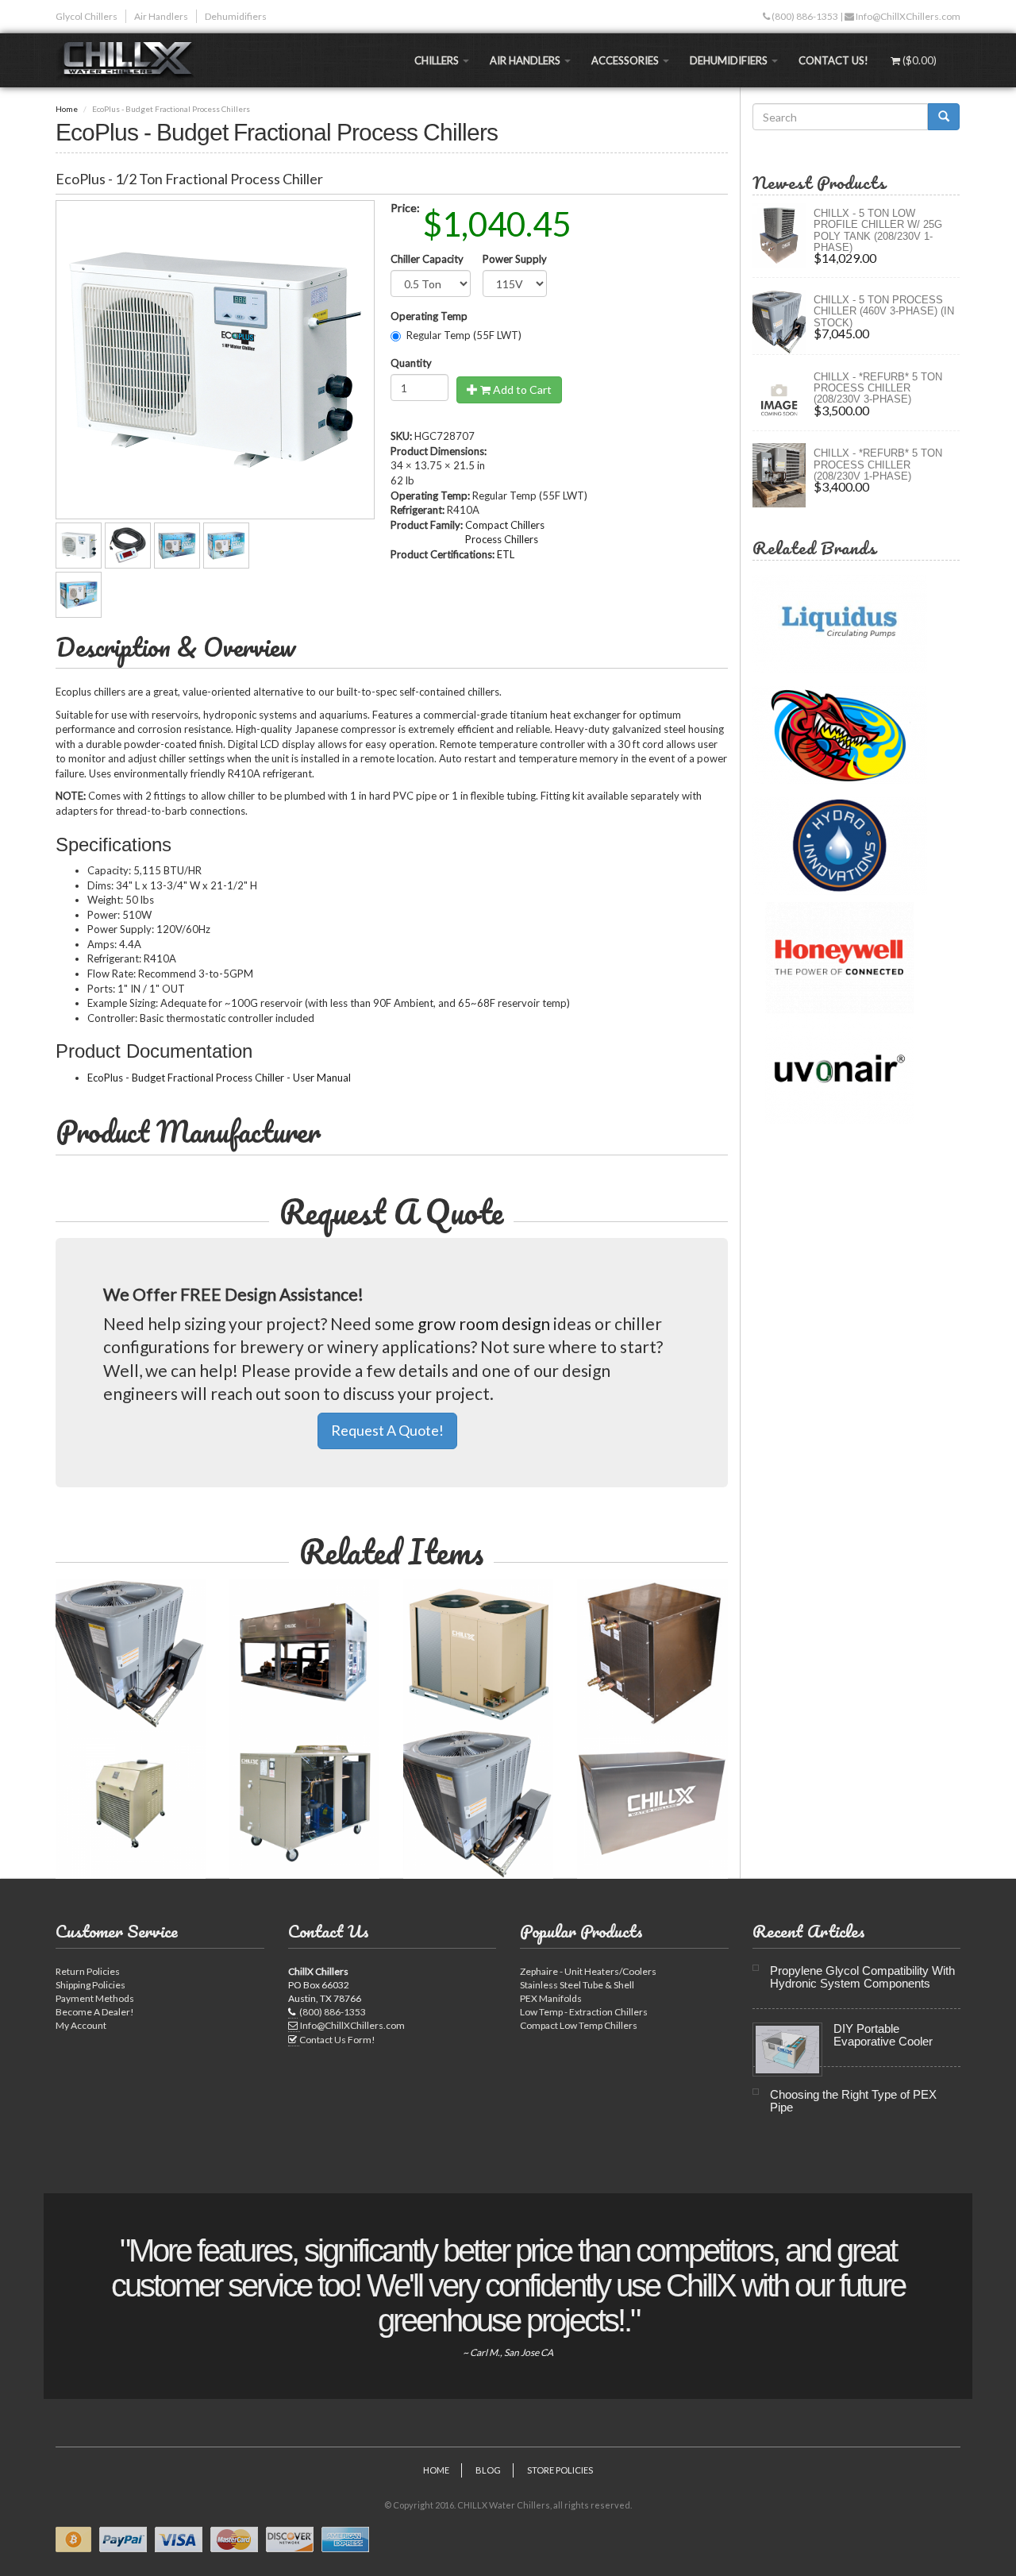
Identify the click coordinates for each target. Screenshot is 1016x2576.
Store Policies (560, 2470)
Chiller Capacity (427, 259)
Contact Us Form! (337, 2040)
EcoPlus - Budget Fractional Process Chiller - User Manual (219, 1078)
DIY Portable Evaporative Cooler (883, 2035)
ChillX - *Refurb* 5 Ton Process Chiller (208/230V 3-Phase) (878, 388)
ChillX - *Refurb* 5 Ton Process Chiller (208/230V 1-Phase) (878, 465)
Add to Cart (521, 389)
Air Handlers (161, 16)
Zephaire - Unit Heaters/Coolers (588, 1971)
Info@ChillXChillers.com (907, 16)
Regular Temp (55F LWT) (464, 335)
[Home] (132, 60)
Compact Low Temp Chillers (579, 2025)
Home (67, 109)
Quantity (411, 363)
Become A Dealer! (95, 2012)
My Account (81, 2025)
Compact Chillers (505, 525)
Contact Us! (833, 60)
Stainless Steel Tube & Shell (577, 1985)
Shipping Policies (90, 1985)
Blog (488, 2470)
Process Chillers (502, 539)
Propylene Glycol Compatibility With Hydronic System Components (862, 1977)
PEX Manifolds (551, 1998)
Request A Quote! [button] (387, 1430)
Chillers (438, 60)
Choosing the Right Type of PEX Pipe (853, 2101)
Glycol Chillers (87, 16)
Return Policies (88, 1971)
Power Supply (515, 259)
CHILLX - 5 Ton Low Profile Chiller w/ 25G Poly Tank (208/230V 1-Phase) (878, 230)
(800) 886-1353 (804, 16)
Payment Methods (95, 1998)
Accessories (626, 60)
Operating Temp (429, 316)
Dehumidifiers (236, 16)
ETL (506, 554)
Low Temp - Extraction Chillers (584, 2012)
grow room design (484, 1323)
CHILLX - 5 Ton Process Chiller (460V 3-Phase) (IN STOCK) (884, 311)
